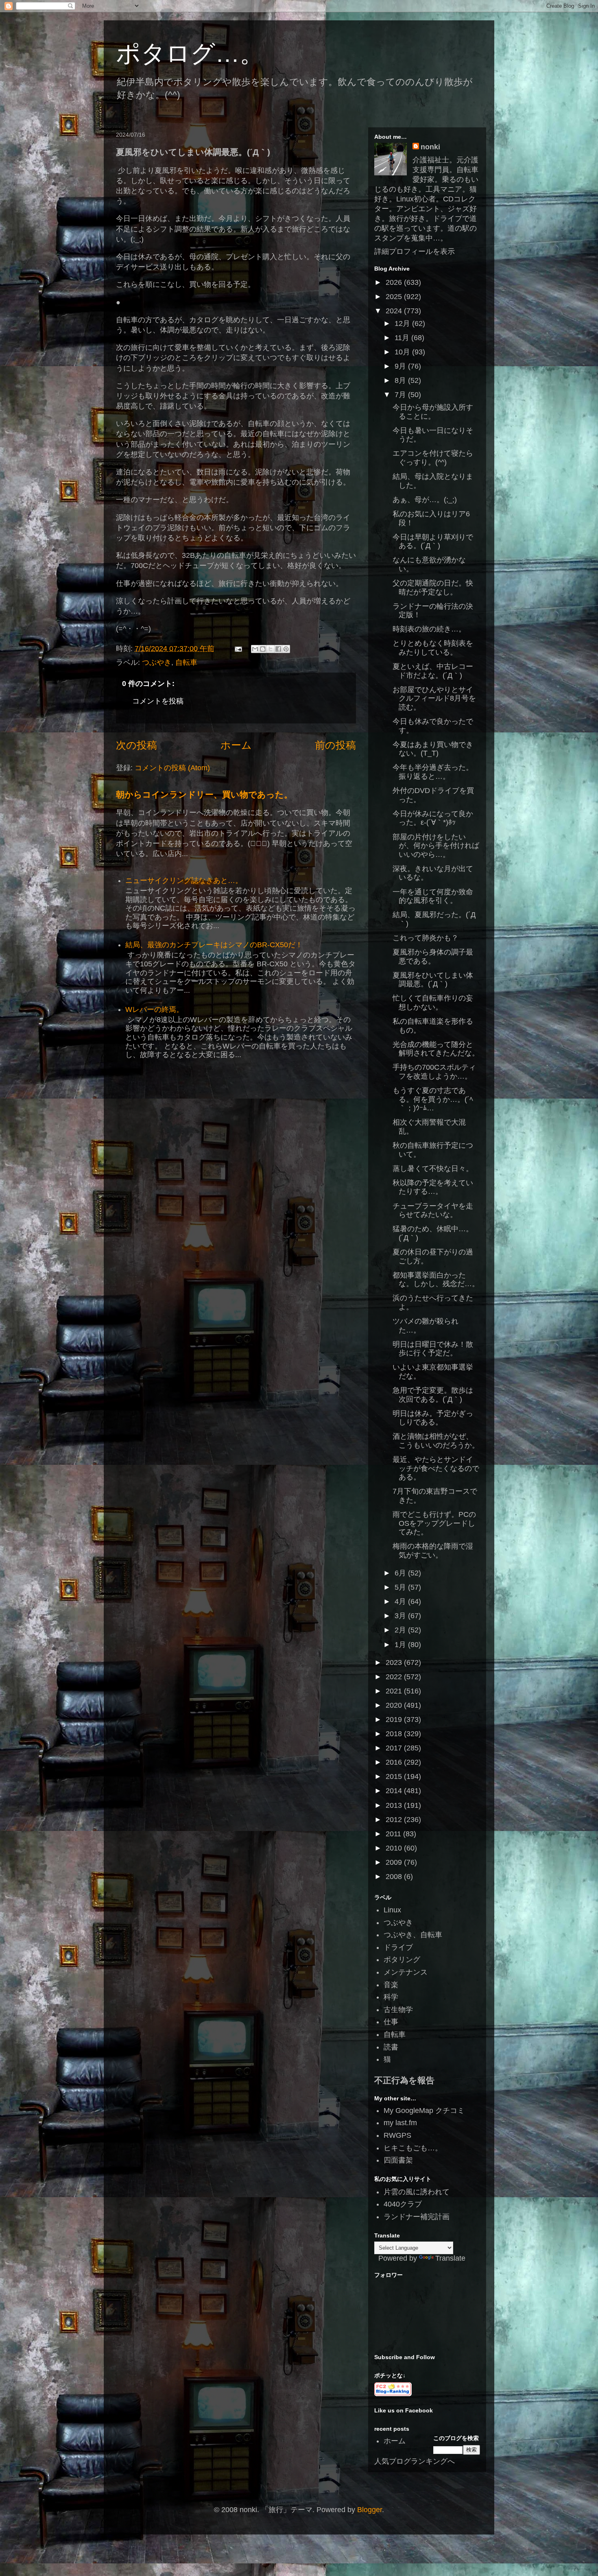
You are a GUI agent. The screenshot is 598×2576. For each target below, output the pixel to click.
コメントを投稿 (158, 701)
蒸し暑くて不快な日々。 (433, 1169)
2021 (395, 1691)
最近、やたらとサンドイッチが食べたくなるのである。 (436, 1468)
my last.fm (400, 2123)
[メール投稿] (238, 649)
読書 (391, 2047)
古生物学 (398, 2010)
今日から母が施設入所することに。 (433, 412)
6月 (401, 1573)
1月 (401, 1645)
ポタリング (402, 1960)
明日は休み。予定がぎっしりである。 (433, 1418)
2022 (395, 1677)
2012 (395, 1820)
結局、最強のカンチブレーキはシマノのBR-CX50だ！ (214, 945)
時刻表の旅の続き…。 (429, 629)
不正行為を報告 (404, 2080)
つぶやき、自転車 (413, 1935)
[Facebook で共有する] (278, 649)
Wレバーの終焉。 (154, 1009)
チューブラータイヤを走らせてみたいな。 (433, 1210)
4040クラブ (403, 2204)
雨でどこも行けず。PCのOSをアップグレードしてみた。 (434, 1523)
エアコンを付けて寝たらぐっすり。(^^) (433, 458)
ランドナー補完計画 (417, 2217)
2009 (395, 1862)
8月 (401, 380)
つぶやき (157, 662)
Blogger (370, 2510)
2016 (395, 1762)
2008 (395, 1877)
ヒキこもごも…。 (413, 2148)
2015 (395, 1776)
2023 (395, 1663)
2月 (401, 1630)
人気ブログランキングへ (415, 2461)
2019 (395, 1720)
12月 (403, 323)
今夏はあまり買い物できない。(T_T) (433, 749)
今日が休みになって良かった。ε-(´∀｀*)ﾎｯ (433, 818)
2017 (395, 1748)
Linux (392, 1910)
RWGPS (397, 2135)
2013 (395, 1805)
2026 (395, 282)
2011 (394, 1834)
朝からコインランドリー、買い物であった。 (204, 794)
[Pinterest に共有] (286, 649)
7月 (401, 395)
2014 (395, 1791)
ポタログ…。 (190, 54)
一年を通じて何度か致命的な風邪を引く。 (433, 896)
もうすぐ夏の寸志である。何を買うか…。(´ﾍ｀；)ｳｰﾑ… (433, 1099)
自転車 (186, 662)
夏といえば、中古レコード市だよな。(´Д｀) (433, 671)
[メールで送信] (255, 649)
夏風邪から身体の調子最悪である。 (433, 957)
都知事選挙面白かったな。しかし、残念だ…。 (436, 1280)
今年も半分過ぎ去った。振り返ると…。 (433, 772)
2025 (395, 297)
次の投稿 (136, 745)
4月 (401, 1602)
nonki (430, 147)
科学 (391, 1997)
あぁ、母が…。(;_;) (425, 500)
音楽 (391, 1985)
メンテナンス (406, 1972)
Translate (450, 2258)
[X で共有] (271, 649)
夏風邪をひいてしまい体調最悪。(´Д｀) (433, 980)
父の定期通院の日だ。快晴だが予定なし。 (433, 588)
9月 (401, 366)
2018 (395, 1734)
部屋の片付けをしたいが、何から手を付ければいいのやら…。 (436, 846)
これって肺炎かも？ (426, 938)
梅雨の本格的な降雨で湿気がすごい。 (433, 1551)
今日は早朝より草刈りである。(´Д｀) (433, 542)
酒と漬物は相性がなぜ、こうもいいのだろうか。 (436, 1441)
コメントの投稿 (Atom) (172, 768)
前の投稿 (335, 745)
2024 (395, 311)
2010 (395, 1848)
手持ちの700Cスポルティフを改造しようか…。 (434, 1072)
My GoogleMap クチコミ (424, 2111)
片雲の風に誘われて (417, 2192)
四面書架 (398, 2160)
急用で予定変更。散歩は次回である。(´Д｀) (433, 1395)
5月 (401, 1587)
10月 (403, 352)
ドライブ (398, 1947)
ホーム (236, 745)
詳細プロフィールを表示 (415, 251)
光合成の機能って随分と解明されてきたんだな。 (436, 1049)
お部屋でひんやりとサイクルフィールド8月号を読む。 (434, 698)
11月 (403, 338)
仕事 (391, 2022)
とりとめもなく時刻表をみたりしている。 (433, 648)
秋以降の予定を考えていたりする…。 (433, 1187)
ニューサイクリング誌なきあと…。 (184, 881)
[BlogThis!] (263, 649)
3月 (401, 1616)
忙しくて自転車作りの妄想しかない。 (433, 1003)
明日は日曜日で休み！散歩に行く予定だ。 (433, 1349)
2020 (395, 1705)
